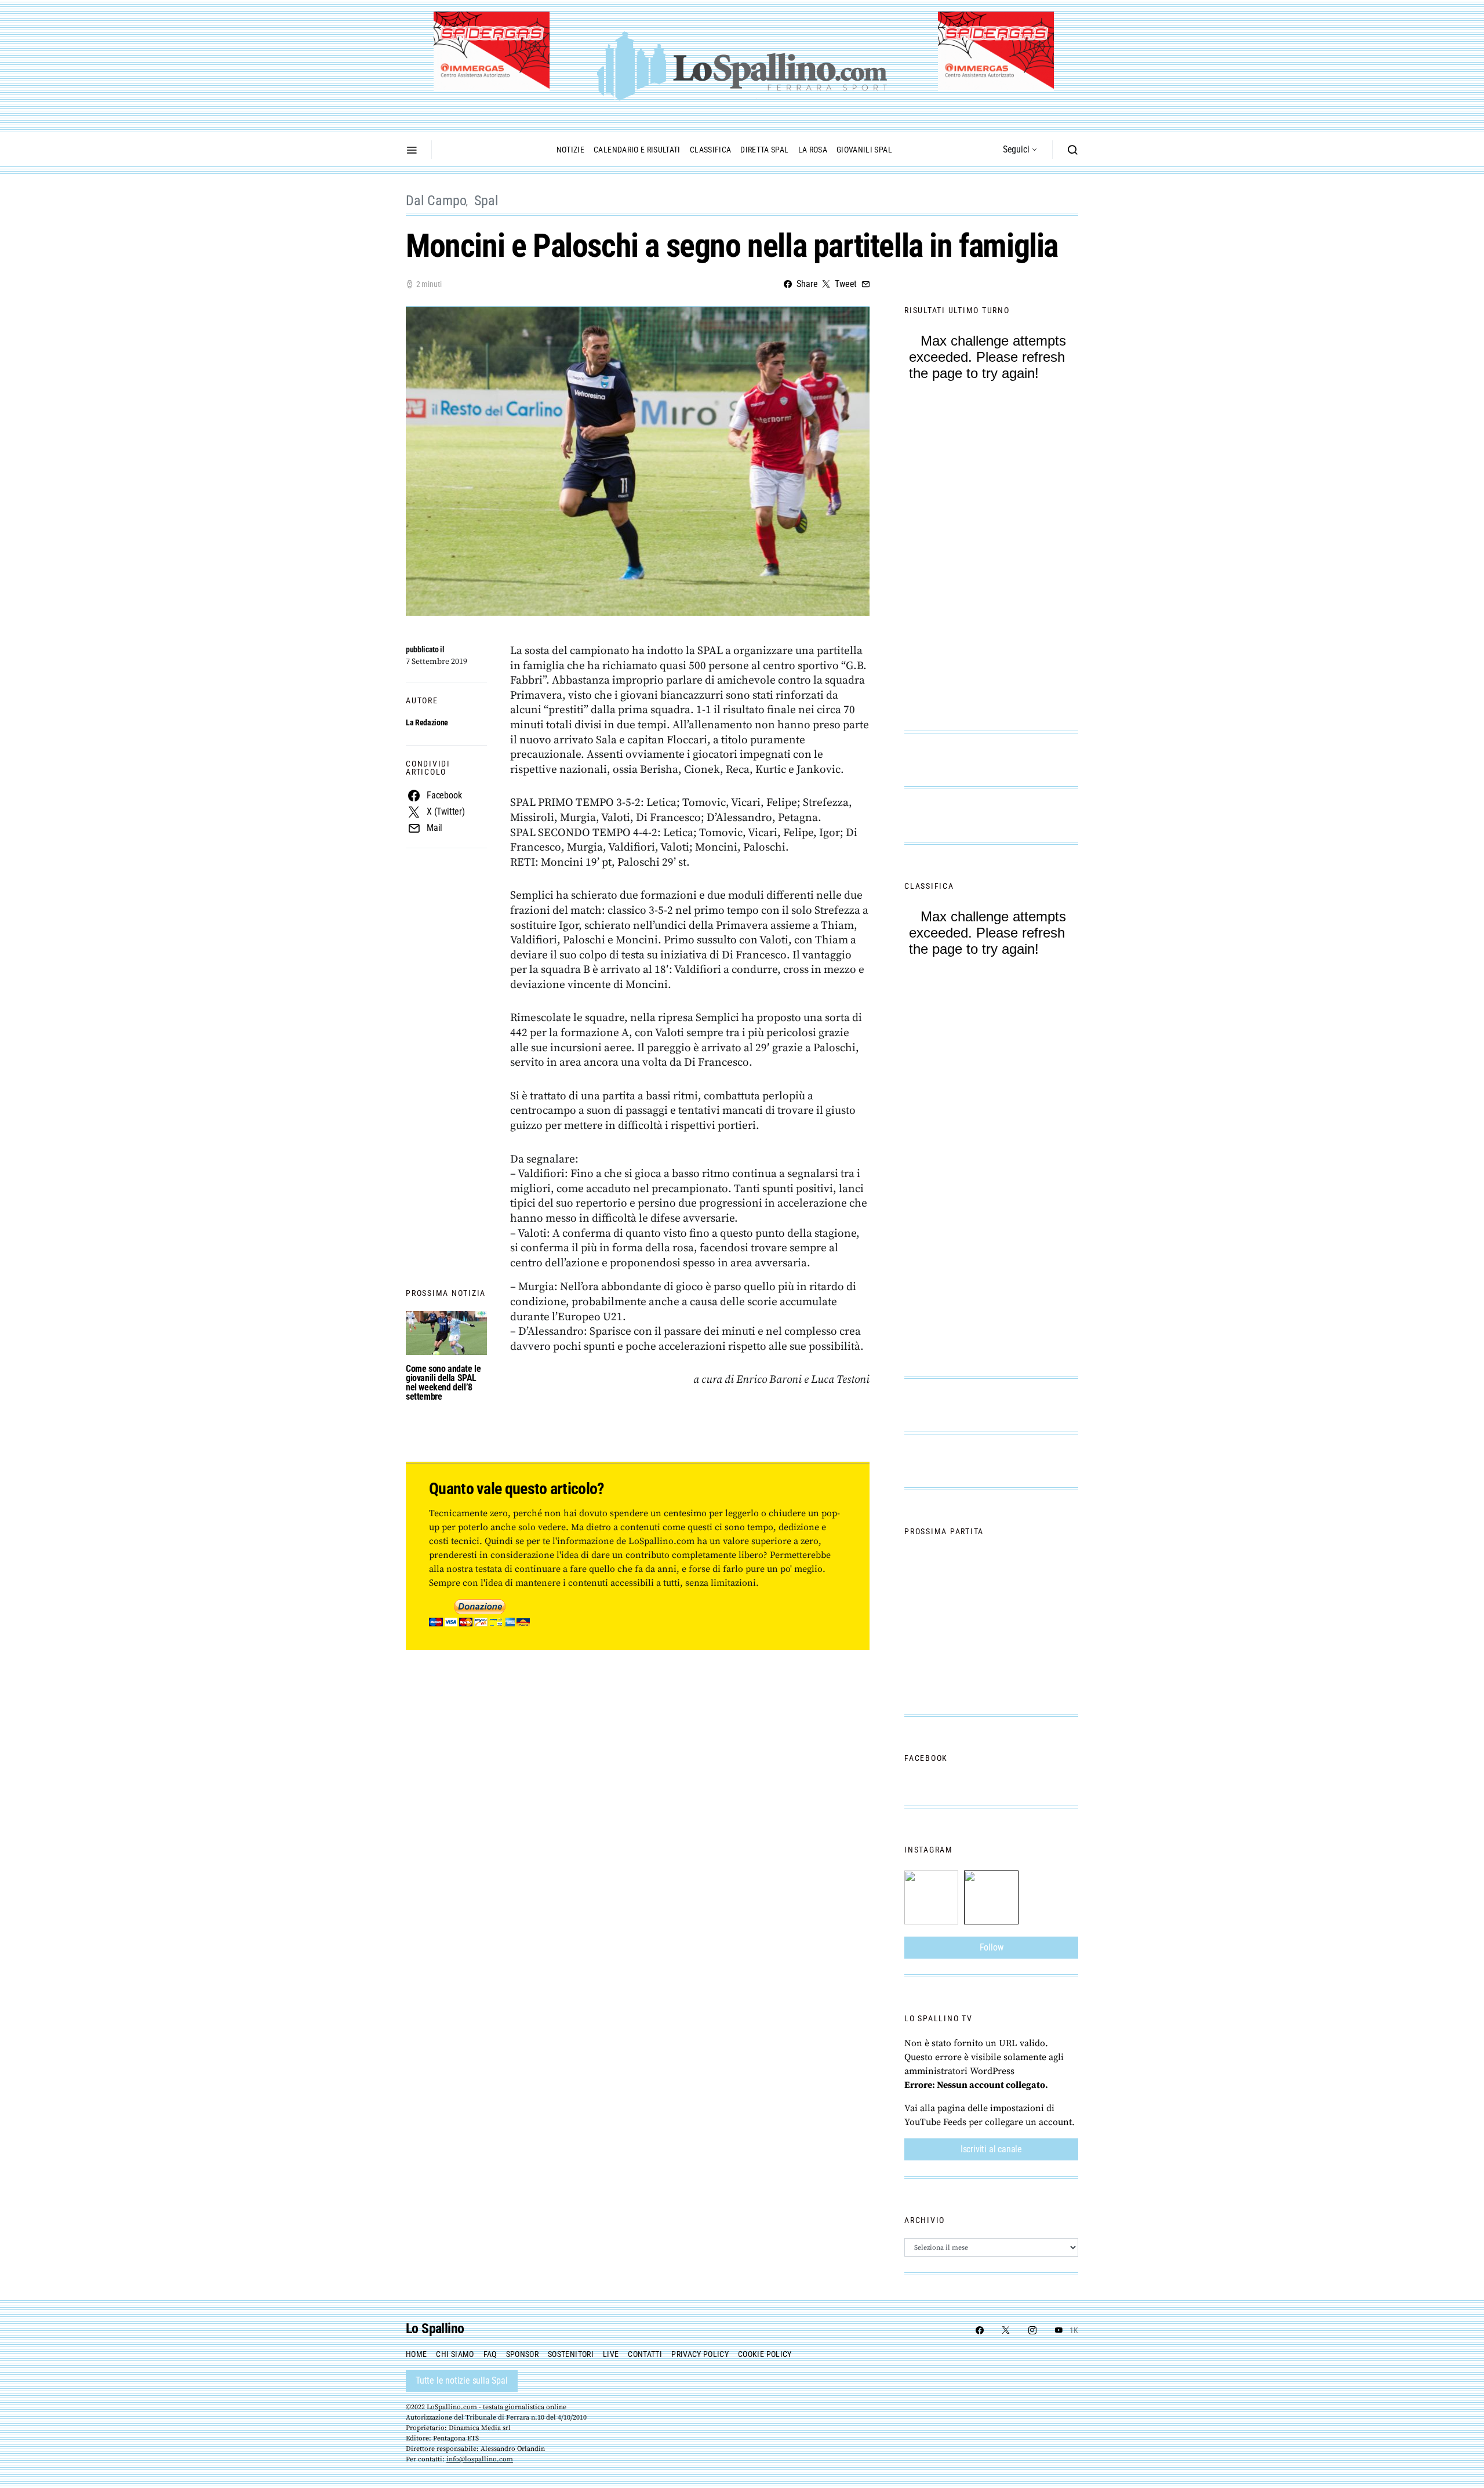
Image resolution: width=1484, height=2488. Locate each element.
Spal (486, 201)
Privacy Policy (700, 2354)
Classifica (711, 150)
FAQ (490, 2354)
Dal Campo (436, 201)
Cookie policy (765, 2354)
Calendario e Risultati (637, 150)
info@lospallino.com (480, 2459)
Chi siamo (455, 2354)
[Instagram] (1032, 2330)
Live (611, 2354)
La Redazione (427, 722)
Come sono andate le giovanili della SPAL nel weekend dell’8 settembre (443, 1383)
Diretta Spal (764, 150)
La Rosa (813, 150)
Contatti (645, 2354)
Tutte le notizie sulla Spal (462, 2380)
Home (416, 2354)
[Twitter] (1006, 2330)
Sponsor (522, 2354)
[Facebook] (980, 2330)
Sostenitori (571, 2354)
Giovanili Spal (864, 150)
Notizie (570, 150)
